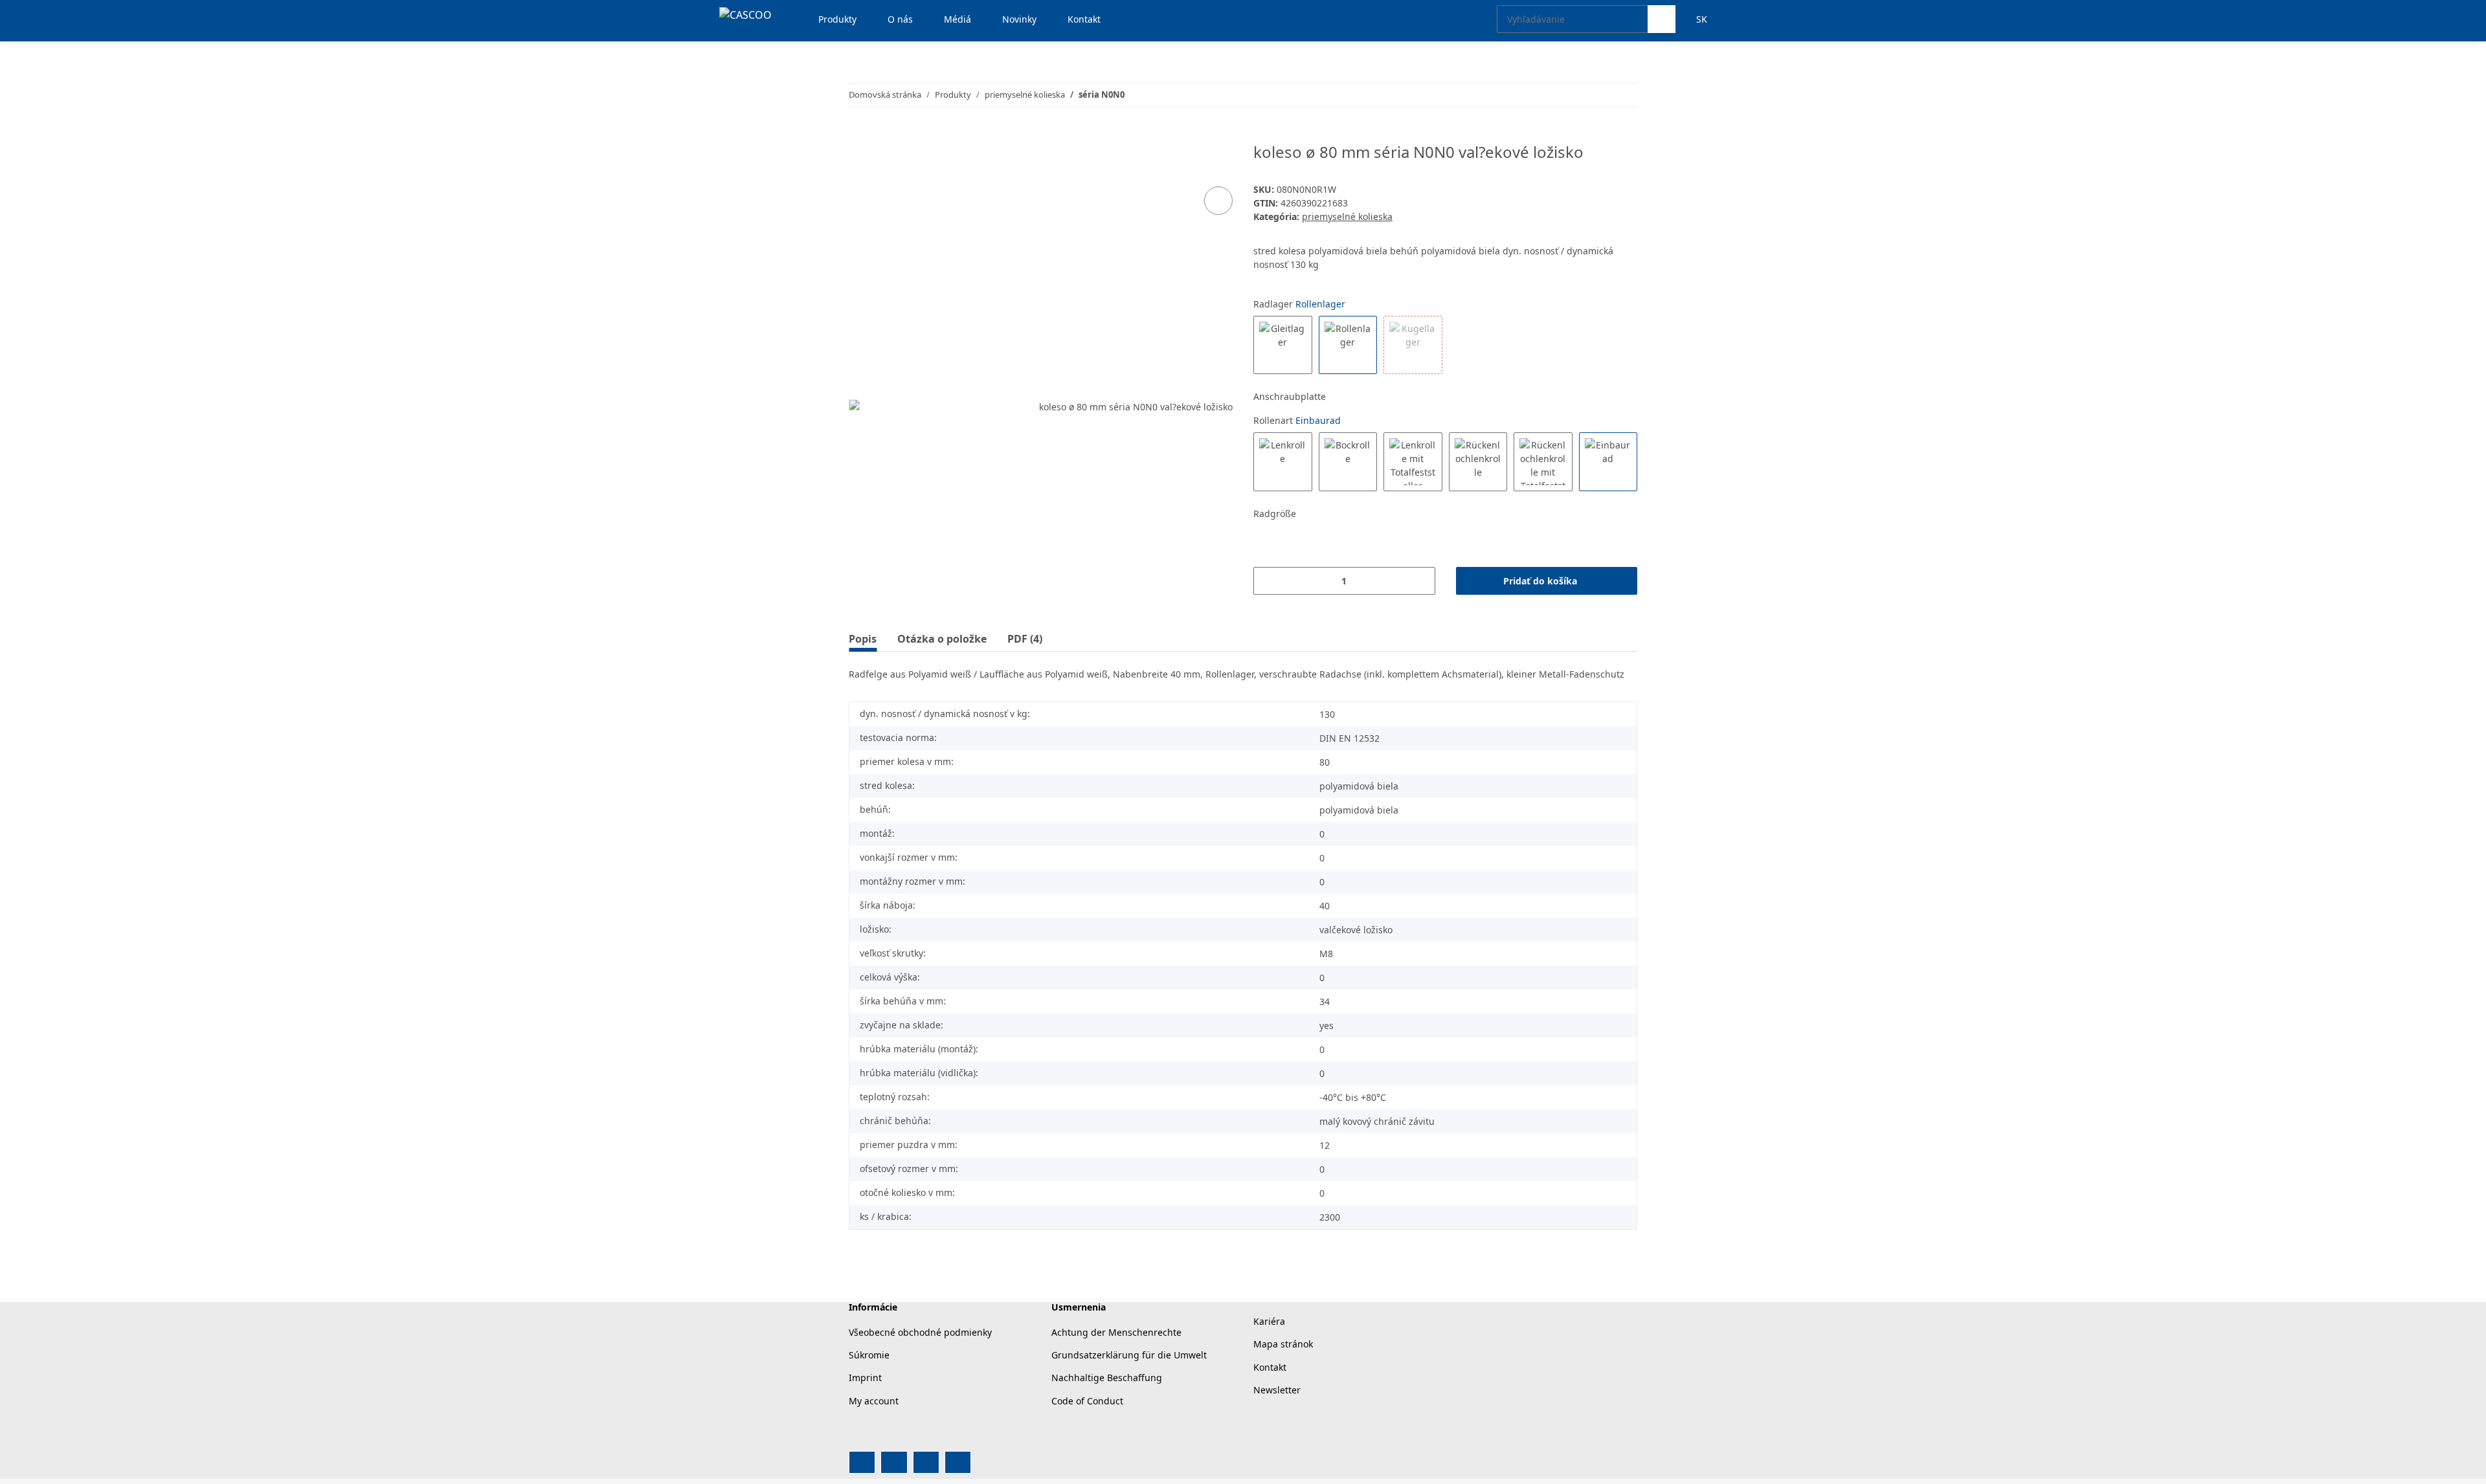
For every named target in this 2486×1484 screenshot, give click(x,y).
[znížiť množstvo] (1268, 581)
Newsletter (1277, 1390)
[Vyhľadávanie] (1662, 19)
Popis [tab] (863, 639)
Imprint (865, 1378)
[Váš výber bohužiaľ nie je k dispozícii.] (1413, 345)
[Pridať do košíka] (859, 136)
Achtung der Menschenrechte (1116, 1332)
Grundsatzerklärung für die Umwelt (1129, 1355)
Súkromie (869, 1355)
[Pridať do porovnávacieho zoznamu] (1218, 201)
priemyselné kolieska (1347, 216)
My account (874, 1401)
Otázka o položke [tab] (942, 639)
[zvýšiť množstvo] (1421, 581)
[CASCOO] (745, 15)
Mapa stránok (1283, 1344)
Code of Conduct (1087, 1401)
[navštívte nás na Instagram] (926, 1462)
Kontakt (1270, 1367)
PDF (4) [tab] (1025, 639)
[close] (1219, 157)
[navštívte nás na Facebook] (862, 1462)
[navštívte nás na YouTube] (894, 1462)
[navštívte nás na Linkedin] (958, 1462)
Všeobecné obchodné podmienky (920, 1332)
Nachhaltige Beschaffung (1107, 1378)
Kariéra (1269, 1321)
